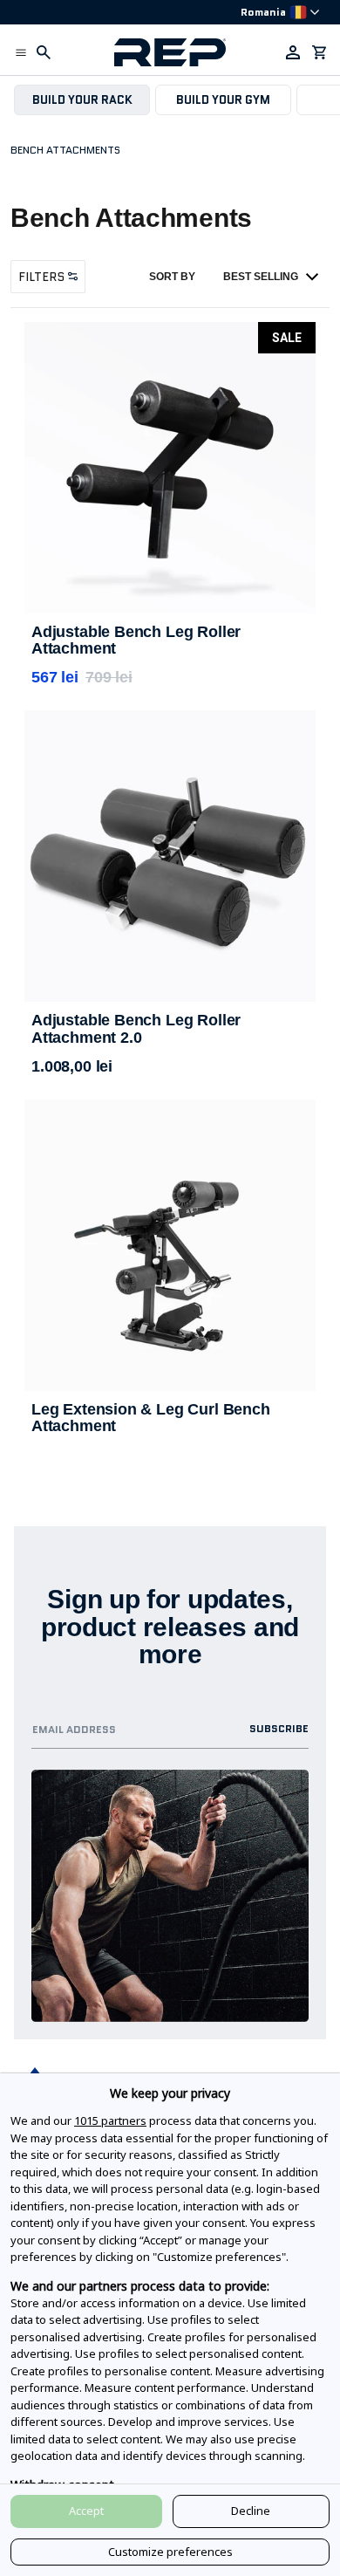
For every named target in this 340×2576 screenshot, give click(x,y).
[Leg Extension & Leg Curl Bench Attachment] (170, 1245)
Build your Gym (223, 100)
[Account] (293, 52)
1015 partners (110, 2120)
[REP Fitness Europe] (170, 52)
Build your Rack (82, 100)
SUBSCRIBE (279, 1728)
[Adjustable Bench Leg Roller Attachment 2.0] (170, 856)
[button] (21, 52)
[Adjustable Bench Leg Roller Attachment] (170, 468)
